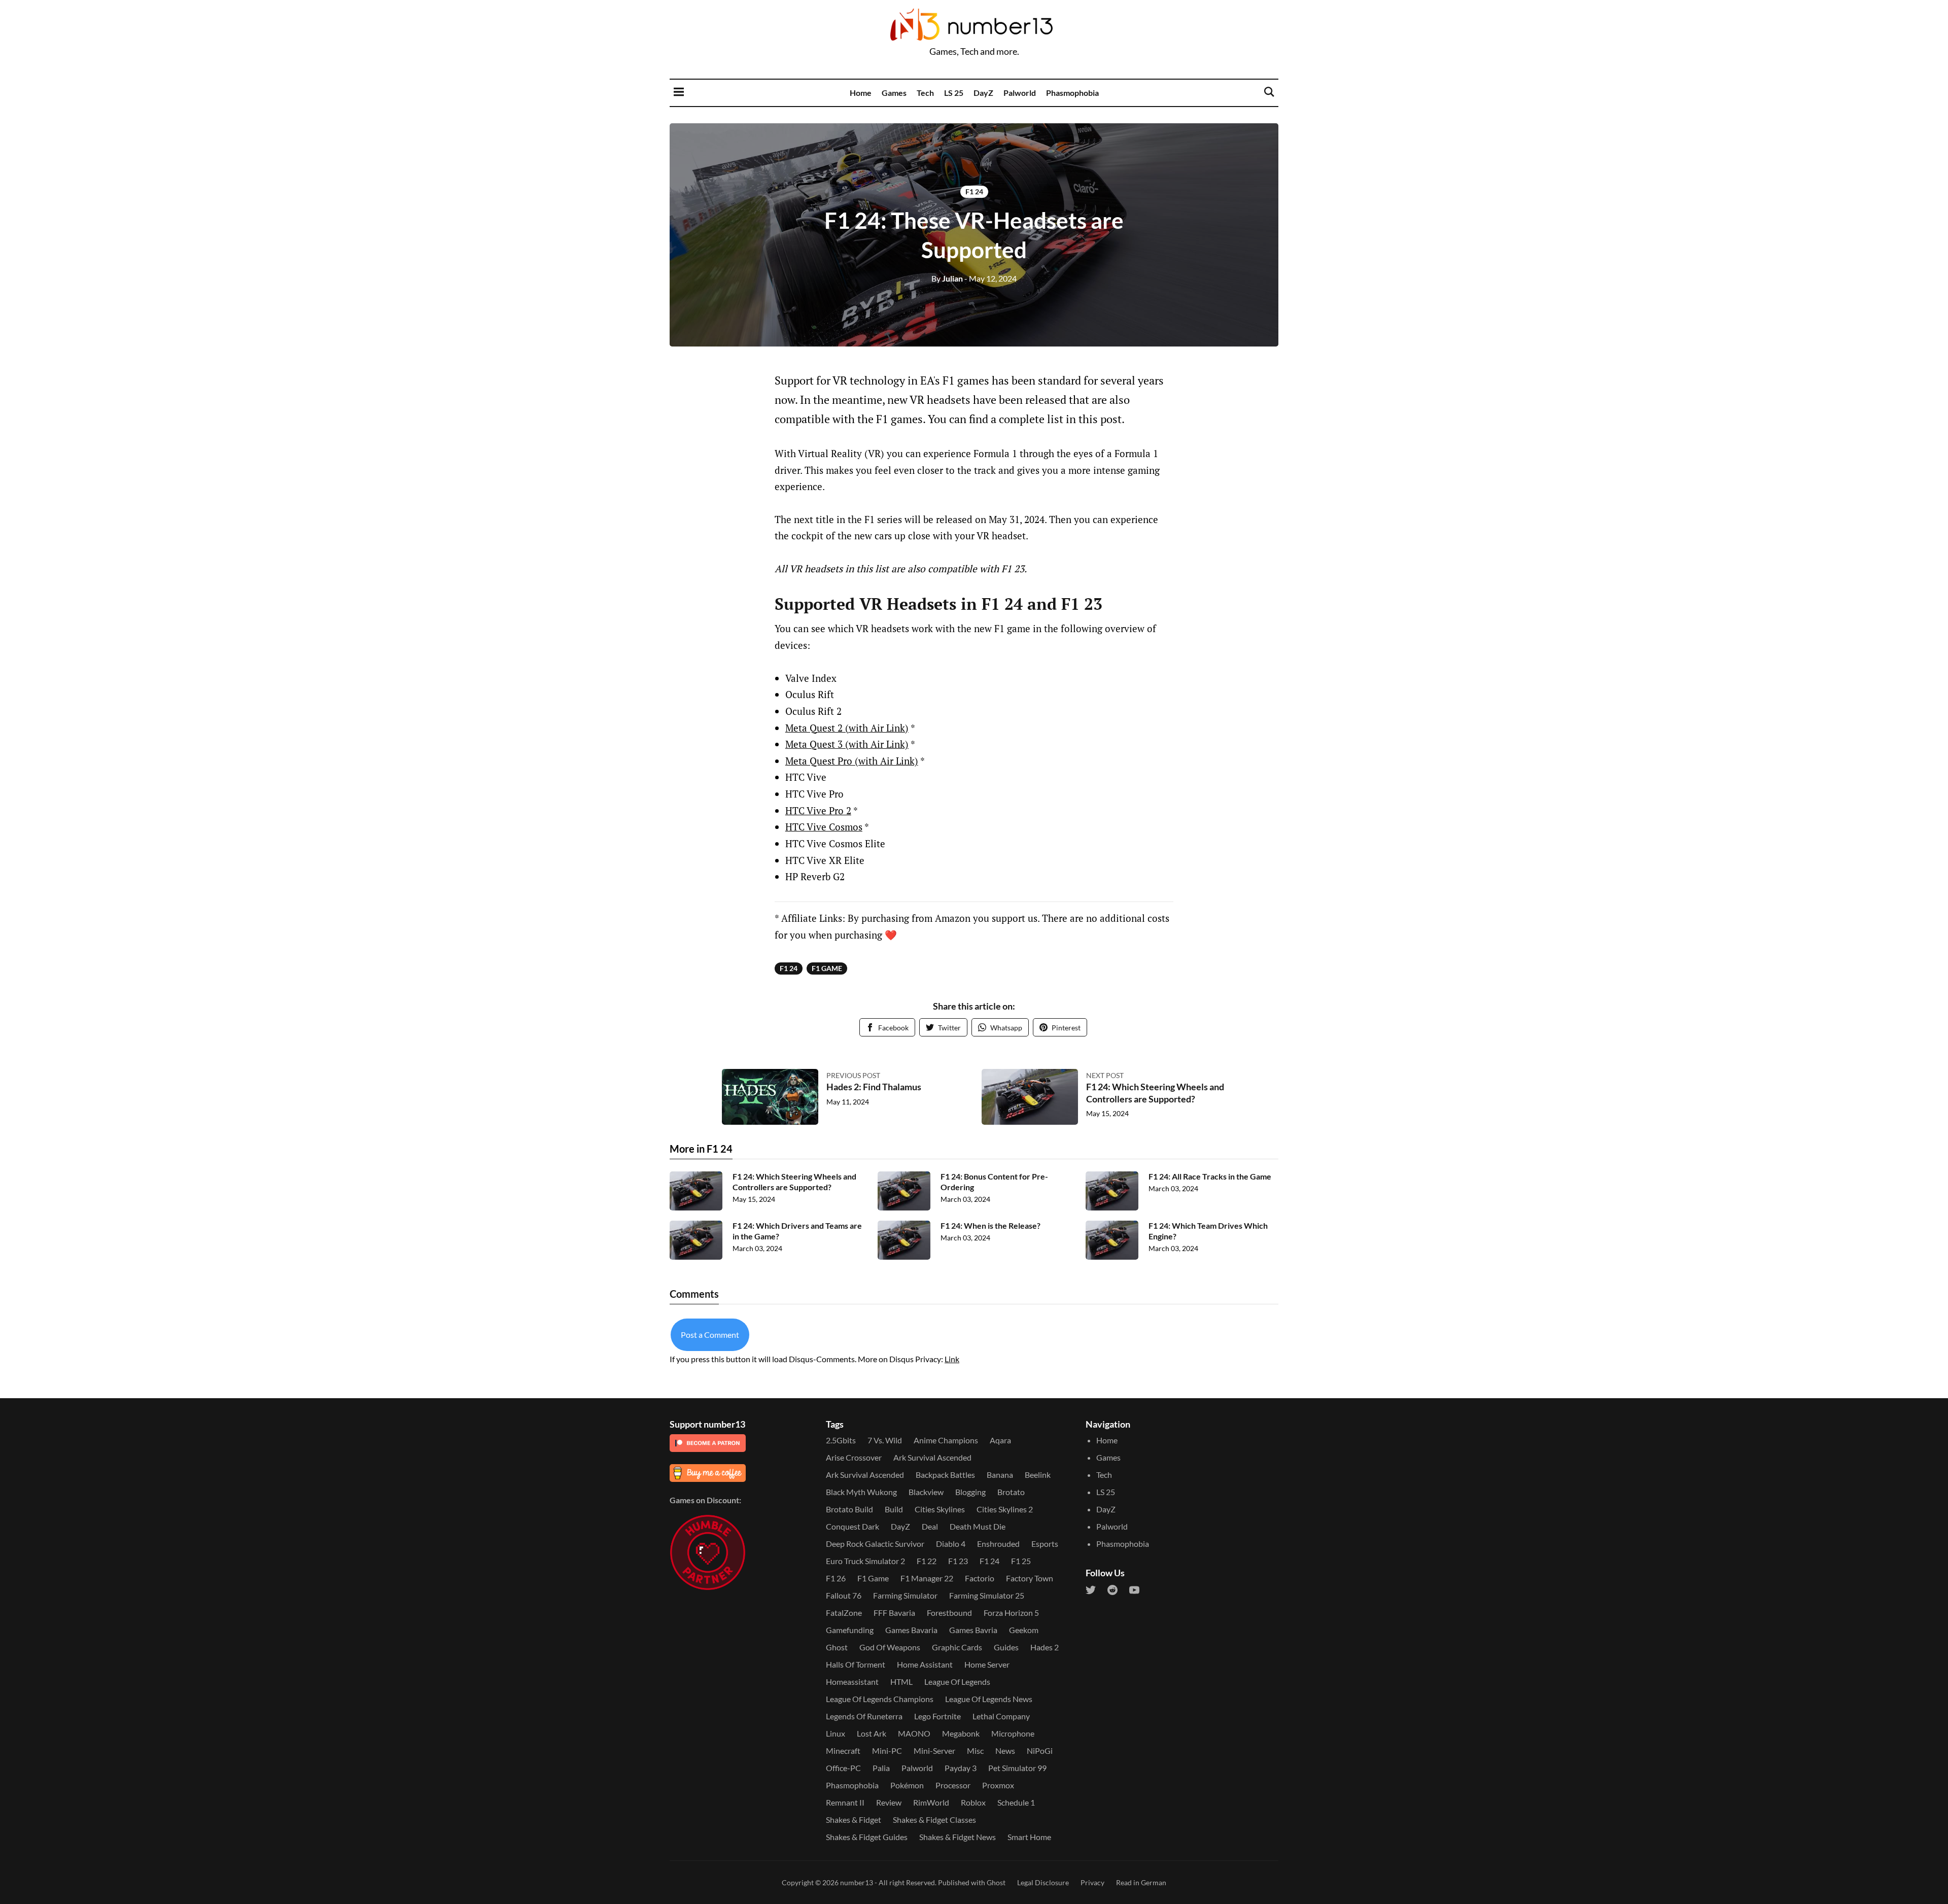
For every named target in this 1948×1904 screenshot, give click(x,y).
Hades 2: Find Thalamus (874, 1087)
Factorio (980, 1578)
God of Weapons (890, 1647)
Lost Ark (872, 1733)
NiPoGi (1040, 1751)
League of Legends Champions (880, 1699)
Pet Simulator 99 (1017, 1768)
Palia (881, 1768)
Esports (1045, 1544)
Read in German (1141, 1882)
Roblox (973, 1802)
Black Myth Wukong (861, 1492)
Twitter (949, 1028)
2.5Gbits (841, 1440)
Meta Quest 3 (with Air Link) (847, 744)
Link (952, 1359)
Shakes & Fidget (854, 1820)
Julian (947, 278)
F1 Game (827, 968)
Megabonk (961, 1733)
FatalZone (844, 1613)
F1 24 (974, 192)
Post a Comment (710, 1335)
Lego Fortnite (937, 1716)
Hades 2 (1045, 1647)
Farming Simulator (905, 1595)
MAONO (914, 1733)
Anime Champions (946, 1440)
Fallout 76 (844, 1595)
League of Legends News (989, 1699)
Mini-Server (934, 1751)
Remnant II (845, 1802)
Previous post (853, 1075)
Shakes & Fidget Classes (934, 1820)
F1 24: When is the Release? (990, 1225)
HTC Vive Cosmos (824, 827)
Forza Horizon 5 (1011, 1613)
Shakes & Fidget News (958, 1837)
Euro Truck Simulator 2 (865, 1561)
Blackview (926, 1492)
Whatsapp (1006, 1028)
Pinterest (1066, 1028)
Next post (1105, 1075)
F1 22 (927, 1561)
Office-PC (843, 1768)
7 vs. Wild (885, 1440)
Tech (925, 93)
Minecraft (843, 1751)
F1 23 (958, 1561)
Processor (953, 1785)
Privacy (1092, 1882)
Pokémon (907, 1785)
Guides (1006, 1647)
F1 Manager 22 (927, 1578)
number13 (857, 1882)
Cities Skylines (940, 1509)
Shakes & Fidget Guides (867, 1837)
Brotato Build (849, 1509)
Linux (836, 1733)
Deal (930, 1526)
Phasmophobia (1072, 93)
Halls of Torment (856, 1664)
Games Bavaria (911, 1630)
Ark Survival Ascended (932, 1457)
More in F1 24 (701, 1149)
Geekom (1024, 1630)
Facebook (893, 1028)
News (1005, 1751)
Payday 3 (961, 1768)
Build (894, 1509)
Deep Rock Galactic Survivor (875, 1544)
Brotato (1011, 1492)
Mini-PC (887, 1751)
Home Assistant (925, 1664)
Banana (1000, 1475)
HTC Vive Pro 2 (818, 810)
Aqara (1000, 1440)
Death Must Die (978, 1526)
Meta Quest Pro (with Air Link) (852, 761)
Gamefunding (850, 1630)
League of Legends (957, 1682)
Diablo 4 (951, 1544)
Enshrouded (998, 1544)
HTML (901, 1682)
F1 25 (1021, 1561)
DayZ (983, 93)
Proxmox (998, 1785)
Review (889, 1802)
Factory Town (1030, 1578)
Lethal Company (1001, 1716)
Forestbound (949, 1613)
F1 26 (836, 1578)
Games (894, 93)
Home (861, 93)
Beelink (1038, 1475)
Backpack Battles (945, 1475)
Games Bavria (973, 1630)
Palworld (1020, 93)
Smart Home (1029, 1837)
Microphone (1013, 1733)
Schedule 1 (1016, 1802)
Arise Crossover (854, 1457)
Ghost (837, 1647)
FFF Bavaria (894, 1613)
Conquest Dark (853, 1526)
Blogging (970, 1492)
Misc (975, 1751)
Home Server (987, 1664)
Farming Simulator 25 (987, 1595)
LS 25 (954, 93)
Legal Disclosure (1043, 1882)
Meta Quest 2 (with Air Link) (847, 728)
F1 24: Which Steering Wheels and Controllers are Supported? (1155, 1093)
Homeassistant (852, 1682)
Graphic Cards (957, 1647)
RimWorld (931, 1802)
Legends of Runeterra (864, 1716)
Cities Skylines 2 (1005, 1509)
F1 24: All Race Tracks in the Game (1210, 1176)
